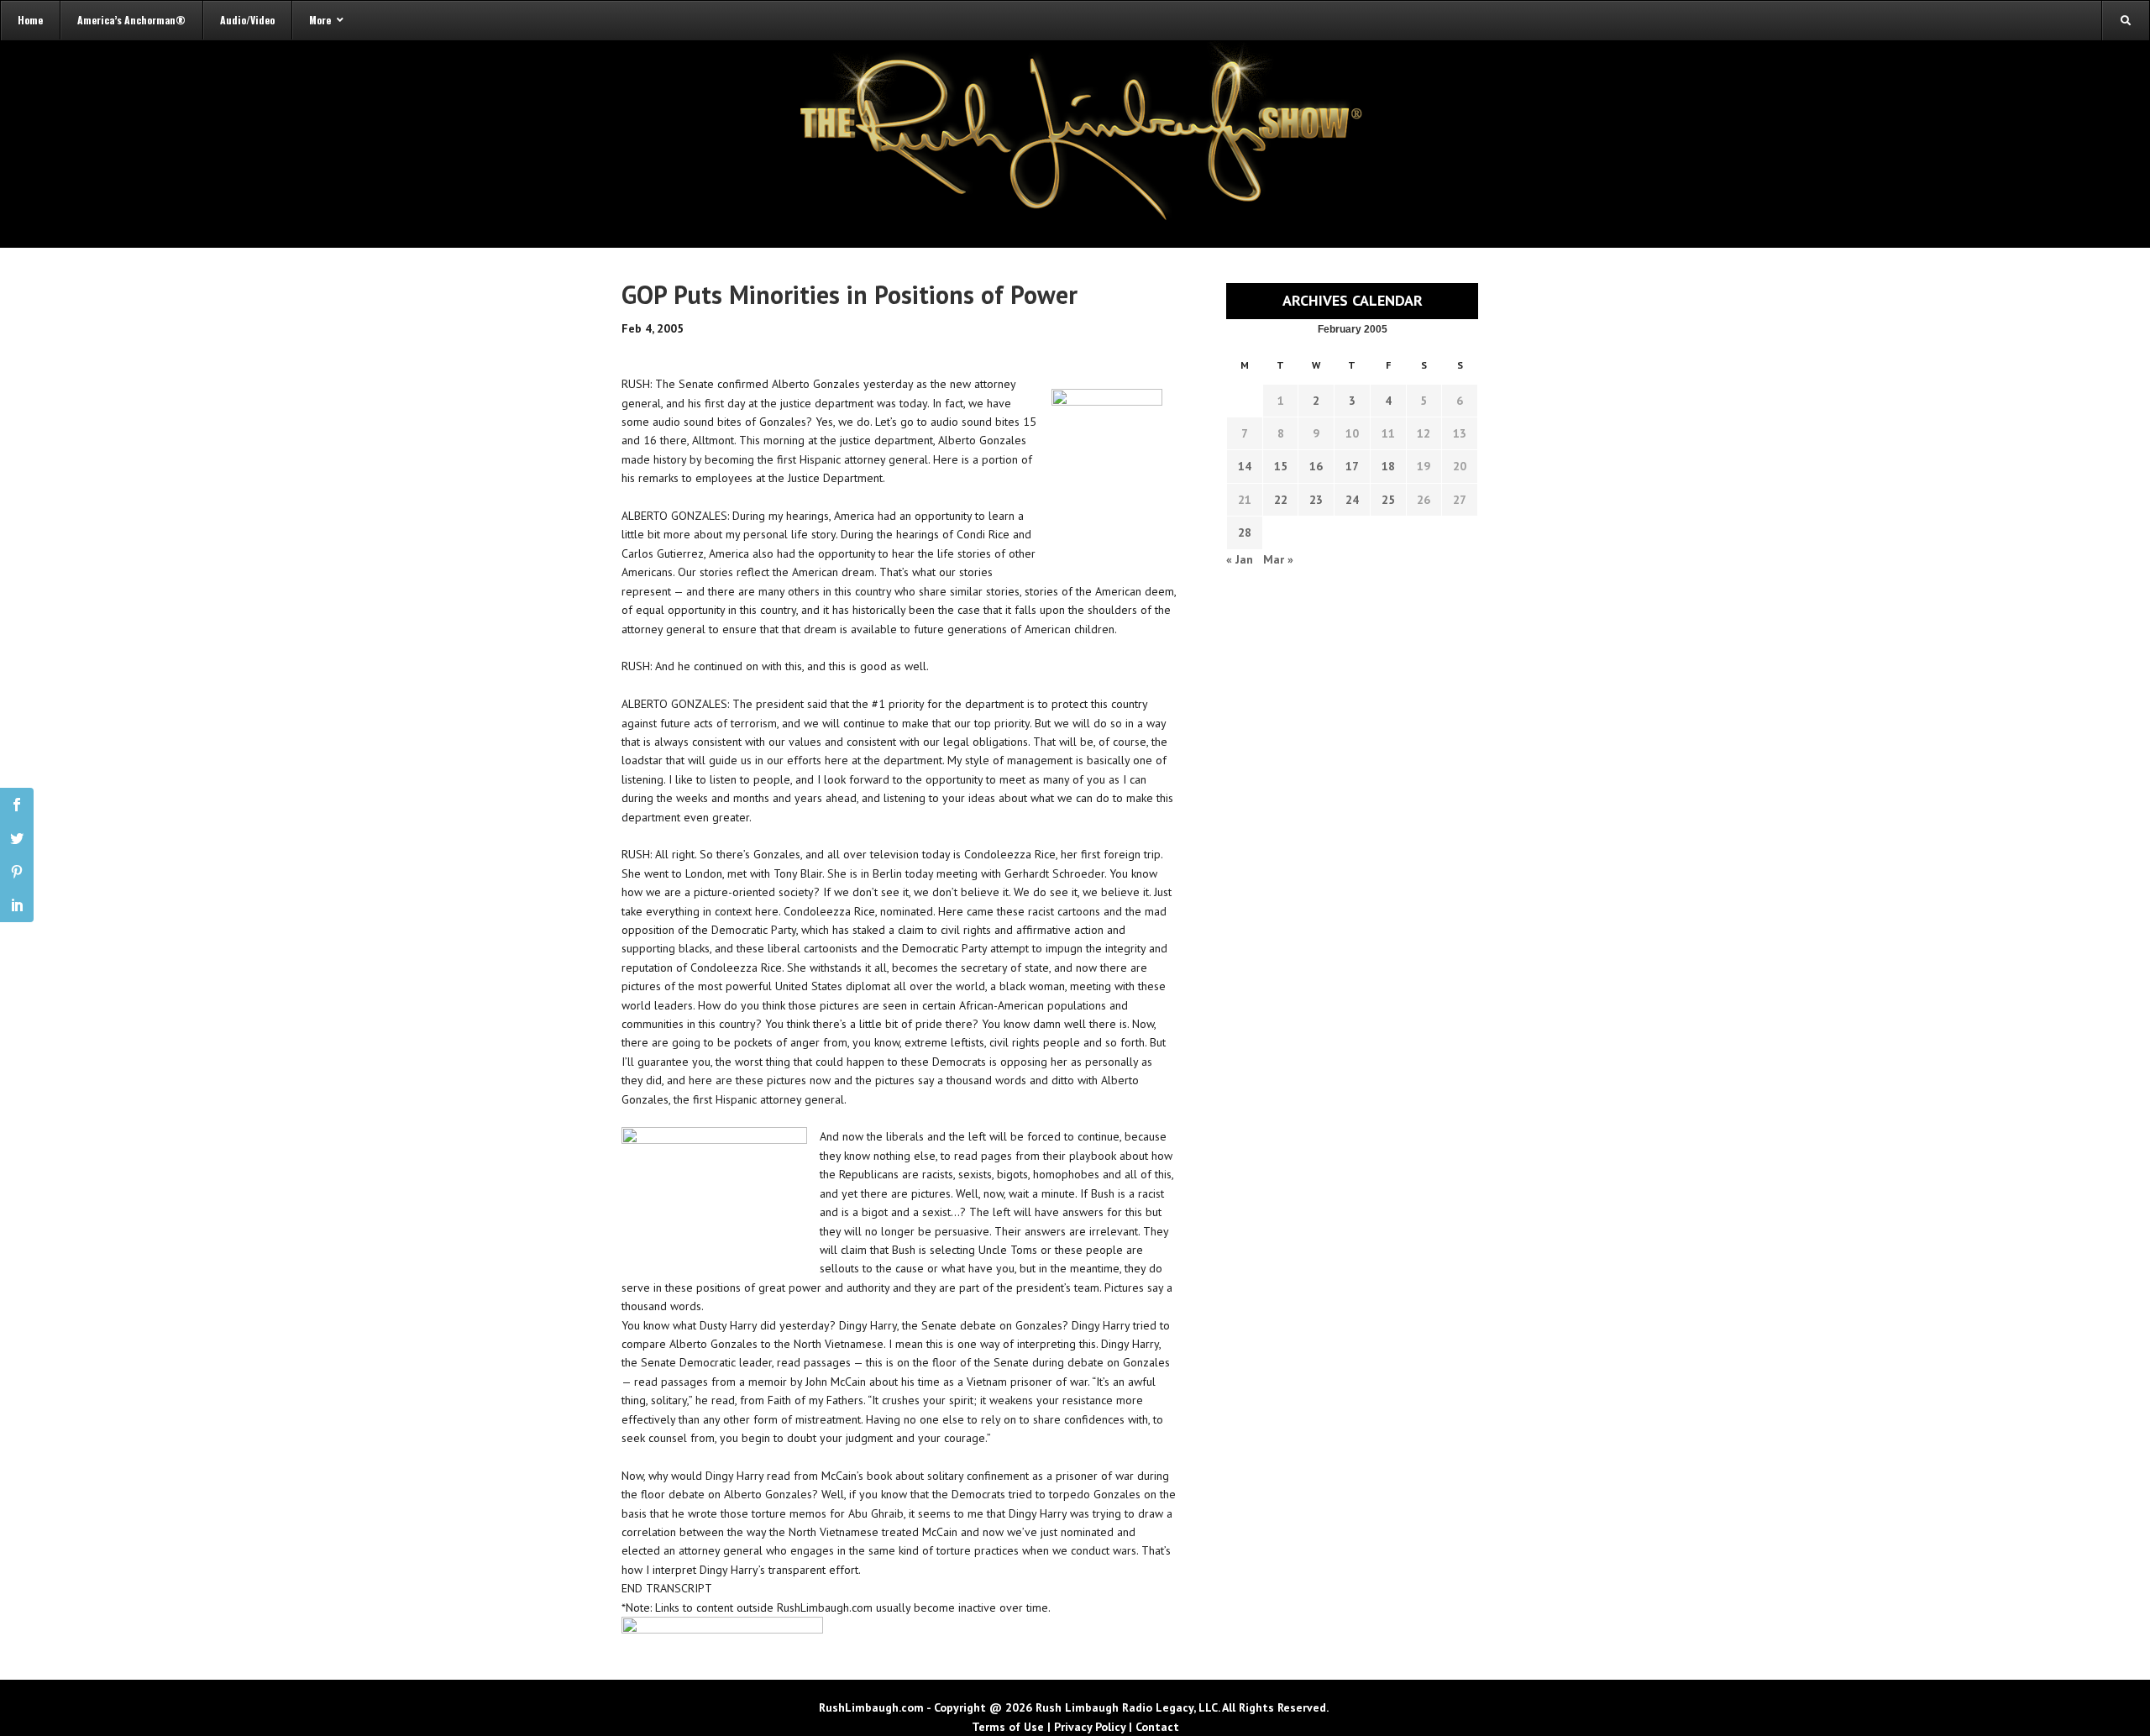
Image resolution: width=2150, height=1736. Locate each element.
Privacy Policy (1090, 1727)
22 (1281, 500)
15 (1281, 466)
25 (1388, 500)
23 (1316, 500)
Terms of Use (1008, 1727)
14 (1245, 466)
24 (1352, 500)
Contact (1157, 1727)
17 (1352, 466)
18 (1388, 466)
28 (1245, 532)
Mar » (1278, 559)
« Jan (1240, 559)
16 (1316, 466)
